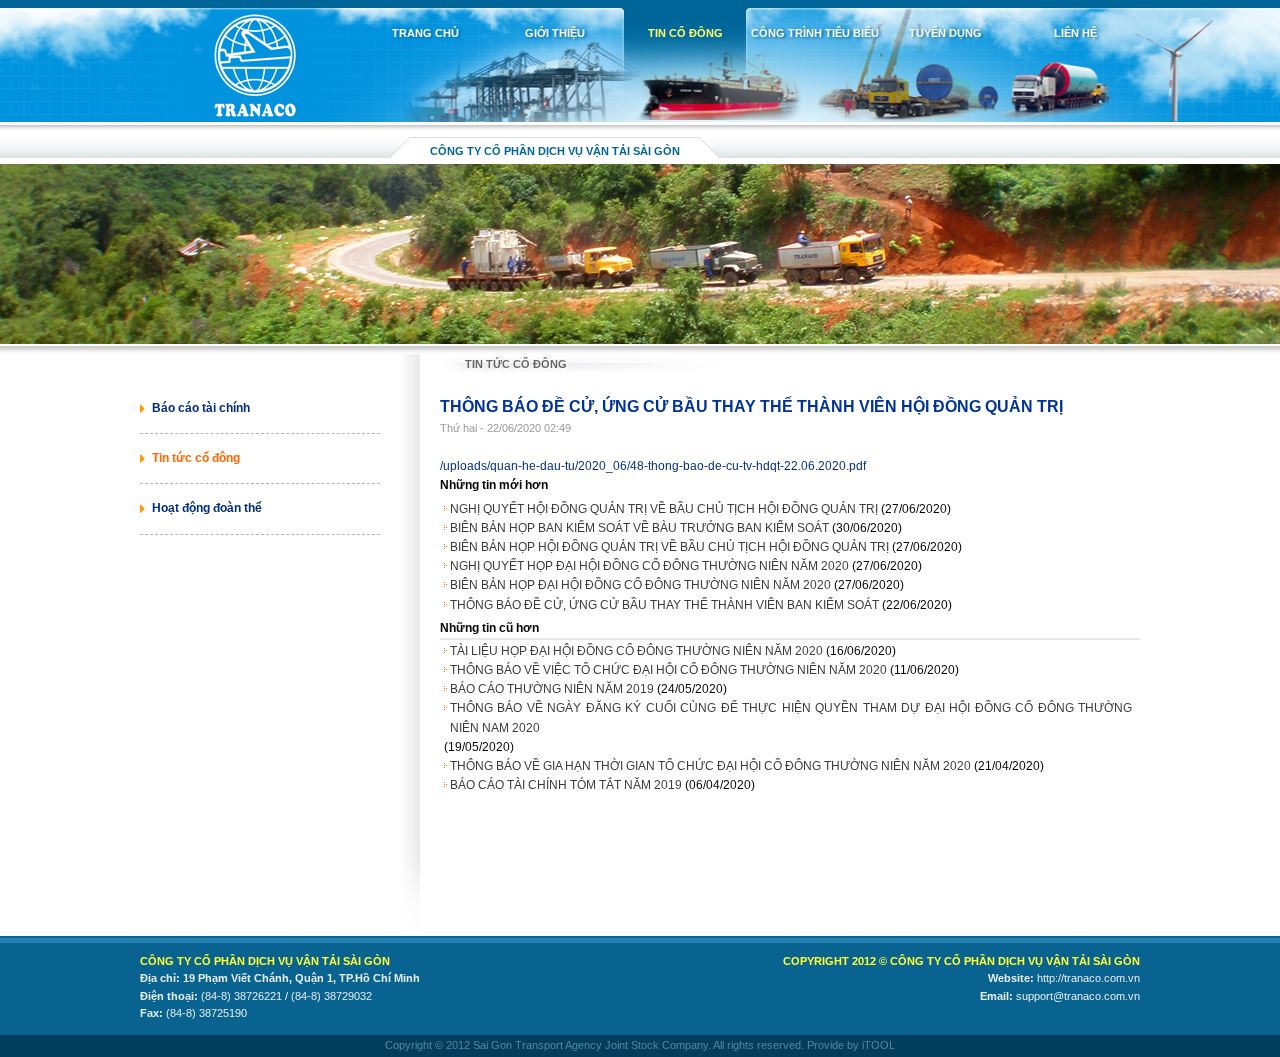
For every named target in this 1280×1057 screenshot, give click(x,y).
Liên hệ (1075, 33)
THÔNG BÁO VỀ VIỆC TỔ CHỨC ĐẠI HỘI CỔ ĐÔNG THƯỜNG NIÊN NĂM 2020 (668, 670)
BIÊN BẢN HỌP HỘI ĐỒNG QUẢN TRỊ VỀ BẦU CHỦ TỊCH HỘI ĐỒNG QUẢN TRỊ (669, 547)
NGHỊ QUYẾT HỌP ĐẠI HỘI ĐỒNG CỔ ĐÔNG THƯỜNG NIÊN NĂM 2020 (649, 566)
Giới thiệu (555, 33)
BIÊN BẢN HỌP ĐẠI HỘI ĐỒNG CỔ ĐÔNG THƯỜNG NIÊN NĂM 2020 (640, 585)
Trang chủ (425, 33)
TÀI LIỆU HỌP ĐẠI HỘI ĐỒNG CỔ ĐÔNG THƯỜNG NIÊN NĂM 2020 (636, 651)
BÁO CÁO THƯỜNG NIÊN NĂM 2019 (552, 689)
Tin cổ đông (685, 33)
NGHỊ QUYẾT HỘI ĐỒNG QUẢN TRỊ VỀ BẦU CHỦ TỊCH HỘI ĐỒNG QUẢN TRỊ (664, 509)
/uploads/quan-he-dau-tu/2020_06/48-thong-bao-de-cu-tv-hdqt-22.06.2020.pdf (653, 466)
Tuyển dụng (945, 33)
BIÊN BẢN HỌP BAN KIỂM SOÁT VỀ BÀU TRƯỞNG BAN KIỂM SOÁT (639, 528)
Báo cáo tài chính (201, 408)
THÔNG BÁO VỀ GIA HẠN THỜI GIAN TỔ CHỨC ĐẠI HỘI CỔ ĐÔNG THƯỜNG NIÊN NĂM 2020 (710, 766)
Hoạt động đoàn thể (207, 508)
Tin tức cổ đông (196, 458)
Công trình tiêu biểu (815, 33)
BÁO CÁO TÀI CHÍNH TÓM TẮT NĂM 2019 (566, 785)
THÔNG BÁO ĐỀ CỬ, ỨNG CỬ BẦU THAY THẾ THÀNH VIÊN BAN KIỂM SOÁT (664, 605)
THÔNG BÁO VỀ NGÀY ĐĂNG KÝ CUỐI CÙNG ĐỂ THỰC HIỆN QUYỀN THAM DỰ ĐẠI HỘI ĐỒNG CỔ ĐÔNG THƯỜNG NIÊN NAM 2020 (791, 717)
